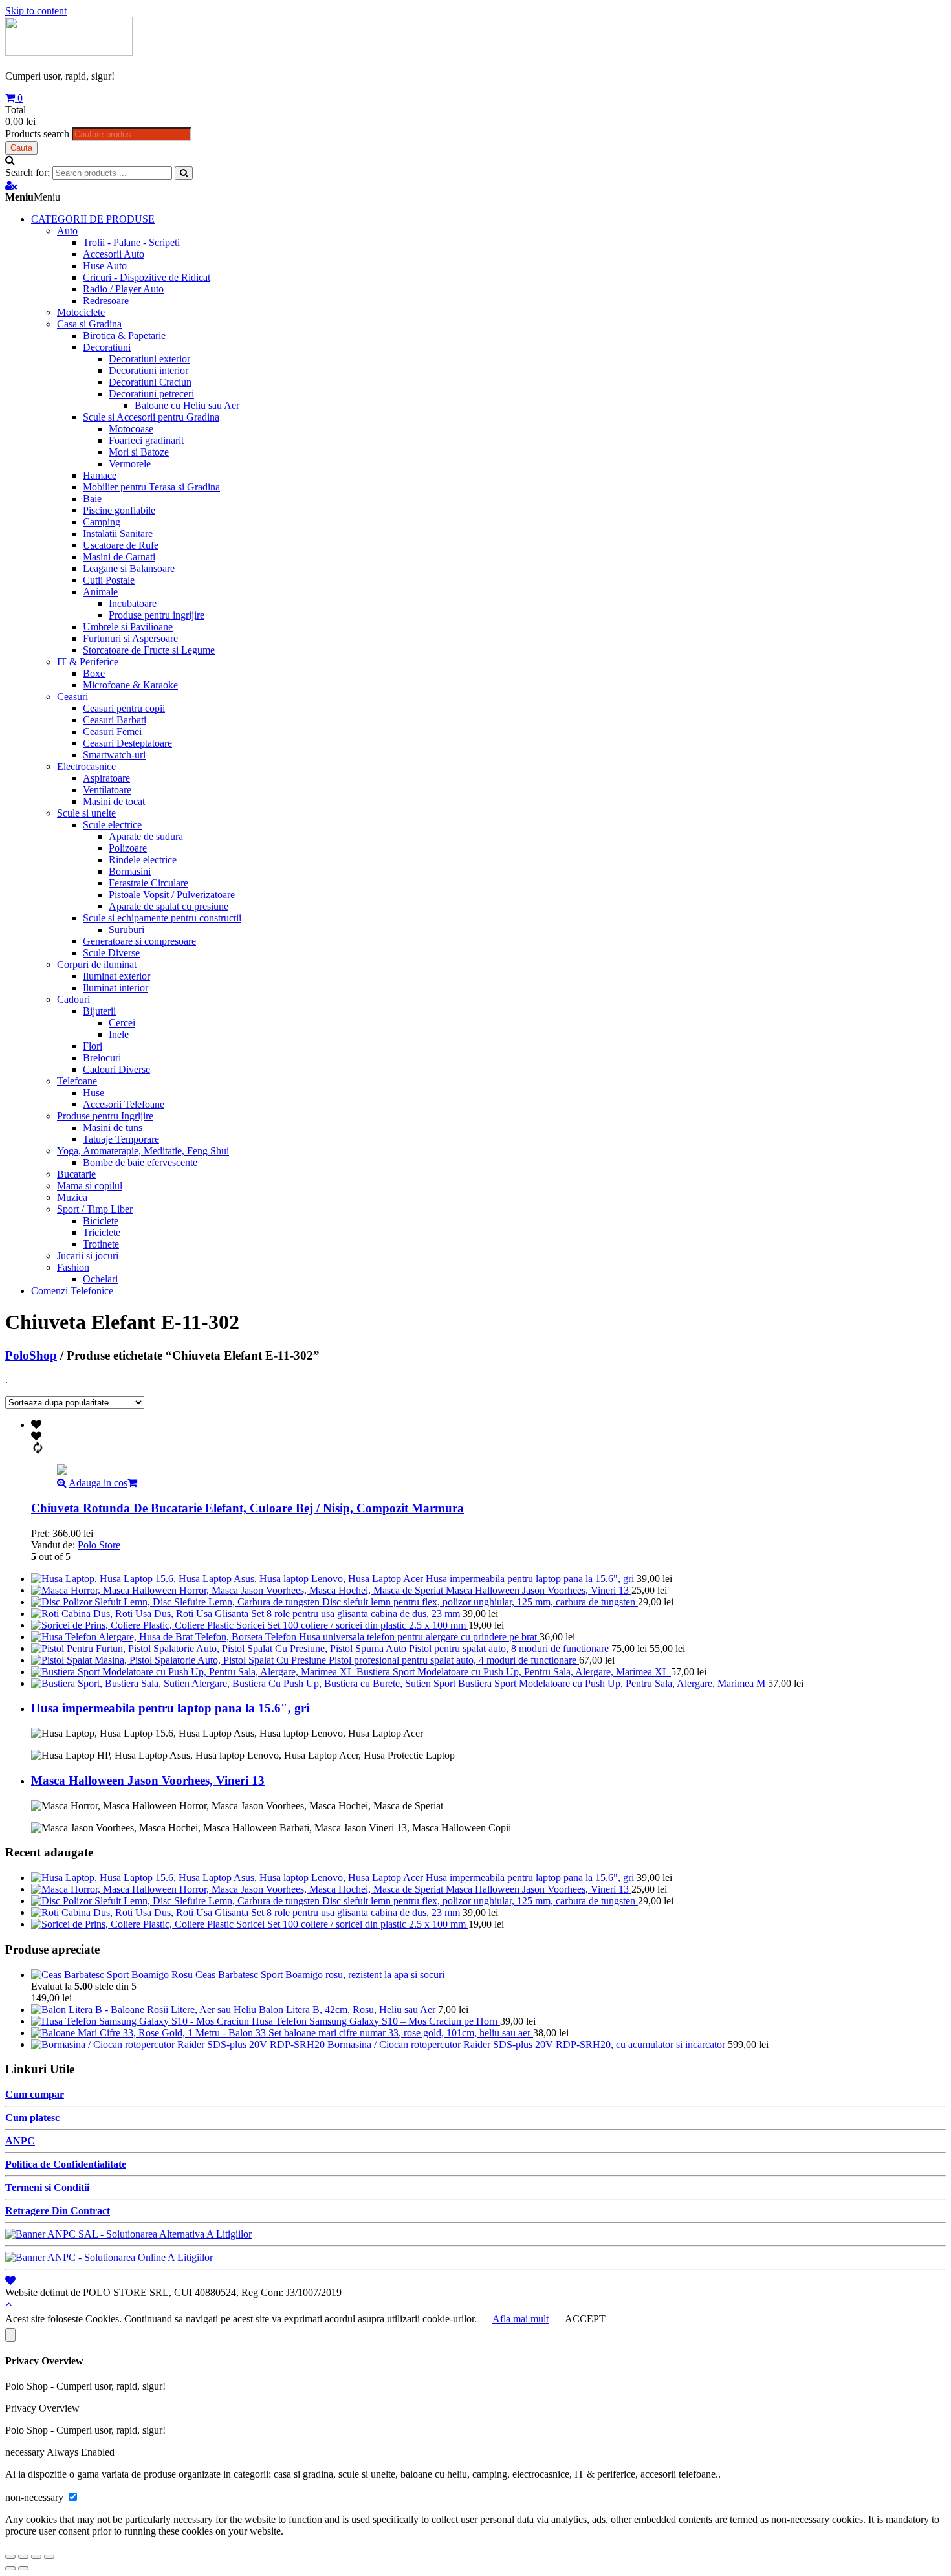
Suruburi (126, 930)
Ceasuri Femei (112, 732)
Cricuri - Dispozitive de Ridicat (147, 277)
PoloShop (31, 1355)
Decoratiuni (107, 347)
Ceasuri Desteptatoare (127, 743)
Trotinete (101, 1244)
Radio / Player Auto (123, 289)
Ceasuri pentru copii (124, 708)
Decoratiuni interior (148, 370)
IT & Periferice (88, 662)
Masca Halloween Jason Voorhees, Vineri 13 (148, 1780)
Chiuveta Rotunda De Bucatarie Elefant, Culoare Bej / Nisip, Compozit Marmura (247, 1508)
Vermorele (130, 464)
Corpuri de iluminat (97, 964)
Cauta (21, 148)
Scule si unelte (86, 813)
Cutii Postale (109, 580)
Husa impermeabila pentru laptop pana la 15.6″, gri (170, 1708)
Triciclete (102, 1232)
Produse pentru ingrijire (157, 615)
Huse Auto (105, 266)
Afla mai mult (520, 2319)
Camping (102, 522)
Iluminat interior (115, 988)
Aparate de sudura (146, 836)
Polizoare (128, 848)
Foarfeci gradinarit (146, 440)
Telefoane (77, 1081)
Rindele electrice (143, 860)
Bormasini (130, 871)
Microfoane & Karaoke (130, 685)
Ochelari (100, 1279)
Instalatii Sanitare (118, 534)
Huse (93, 1093)
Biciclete (101, 1221)
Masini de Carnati (119, 557)
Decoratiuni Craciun (150, 382)
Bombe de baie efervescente (140, 1162)
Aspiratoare (106, 778)
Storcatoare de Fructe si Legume (149, 650)
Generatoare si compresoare (139, 941)
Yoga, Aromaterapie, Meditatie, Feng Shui (143, 1151)
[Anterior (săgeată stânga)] (10, 2568)
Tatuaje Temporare (121, 1139)
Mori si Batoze (139, 452)
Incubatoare (133, 603)
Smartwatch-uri (114, 755)
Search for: (27, 172)
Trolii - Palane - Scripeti (131, 242)
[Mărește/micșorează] (49, 2557)
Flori (93, 1046)
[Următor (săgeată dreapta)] (23, 2568)
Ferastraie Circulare (148, 883)
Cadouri (73, 999)
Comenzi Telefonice (72, 1291)
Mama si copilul (90, 1186)
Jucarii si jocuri (88, 1256)
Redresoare (106, 301)
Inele (119, 1034)
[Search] (184, 173)
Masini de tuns (113, 1128)
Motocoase (131, 429)
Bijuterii (99, 1011)
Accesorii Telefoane (124, 1104)
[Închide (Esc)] (10, 2557)
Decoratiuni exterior (149, 359)
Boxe (94, 673)
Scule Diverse (111, 953)
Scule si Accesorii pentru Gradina (151, 417)
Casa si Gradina (89, 324)
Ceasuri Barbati (115, 720)
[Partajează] (23, 2557)
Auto (67, 231)
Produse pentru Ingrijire (105, 1116)
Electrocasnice (86, 766)
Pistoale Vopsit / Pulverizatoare (172, 895)
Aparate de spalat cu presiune (169, 906)
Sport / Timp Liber (95, 1209)
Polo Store (99, 1545)
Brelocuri (102, 1058)
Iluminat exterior (116, 976)
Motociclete (81, 312)
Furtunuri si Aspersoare (130, 638)
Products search (37, 134)
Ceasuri (72, 697)
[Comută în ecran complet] (36, 2557)
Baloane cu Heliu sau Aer (187, 405)
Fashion (73, 1267)
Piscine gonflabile (119, 510)
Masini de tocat (114, 801)
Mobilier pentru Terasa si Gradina (151, 487)
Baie (92, 499)
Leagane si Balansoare (129, 568)
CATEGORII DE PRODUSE (93, 219)
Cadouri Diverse (116, 1069)
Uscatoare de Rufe (121, 545)
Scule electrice (112, 825)
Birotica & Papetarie (124, 336)
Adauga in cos (98, 1483)
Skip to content (36, 11)
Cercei (122, 1023)
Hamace (100, 475)
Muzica (72, 1197)
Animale (100, 592)
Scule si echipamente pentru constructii (162, 918)
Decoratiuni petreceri (151, 394)
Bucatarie (76, 1174)
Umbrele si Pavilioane (128, 627)
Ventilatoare (107, 790)
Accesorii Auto (114, 254)
